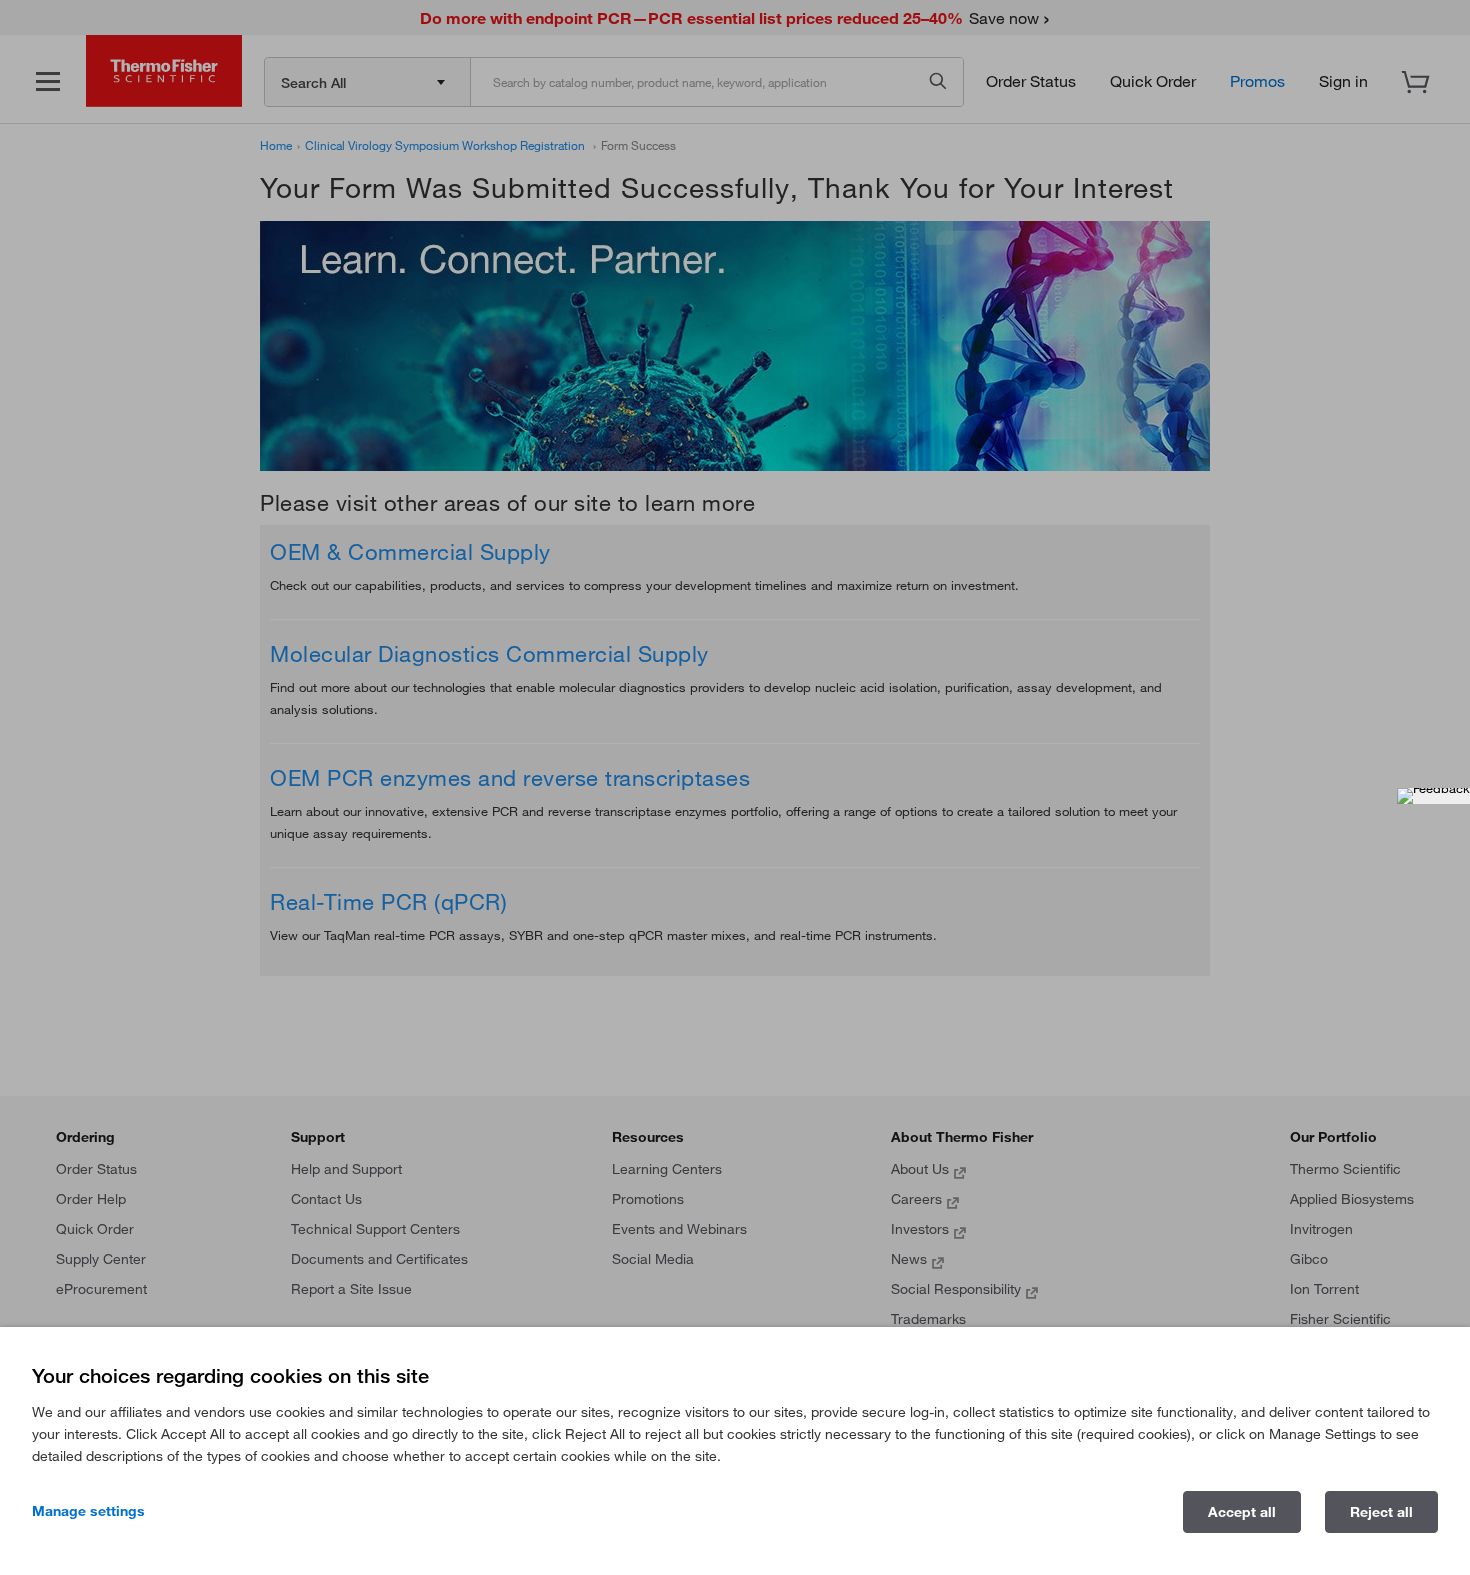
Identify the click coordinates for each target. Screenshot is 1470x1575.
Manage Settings (88, 1511)
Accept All (1242, 1512)
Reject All (1381, 1512)
